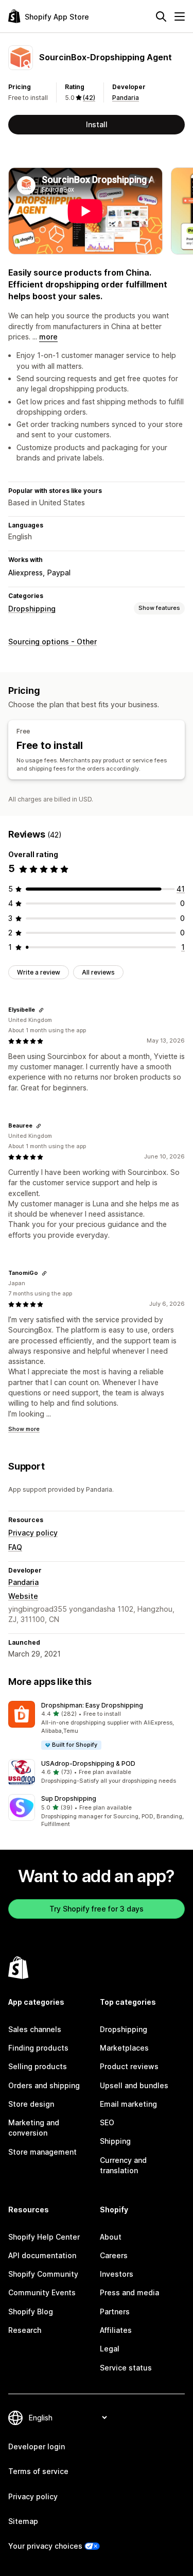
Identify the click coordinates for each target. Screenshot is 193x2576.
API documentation (42, 2255)
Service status (126, 2368)
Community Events (42, 2292)
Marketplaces (124, 2048)
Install (97, 124)
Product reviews (129, 2066)
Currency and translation (123, 2165)
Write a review (39, 972)
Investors (117, 2274)
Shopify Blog (31, 2311)
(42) (89, 98)
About (111, 2237)
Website (23, 1596)
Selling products (38, 2066)
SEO (107, 2122)
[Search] (161, 16)
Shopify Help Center (44, 2237)
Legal (110, 2349)
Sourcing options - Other (52, 642)
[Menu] (180, 16)
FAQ (15, 1547)
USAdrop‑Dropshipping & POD (88, 1763)
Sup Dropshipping (69, 1798)
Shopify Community (43, 2274)
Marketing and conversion (34, 2128)
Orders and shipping (44, 2085)
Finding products (38, 2048)
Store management (42, 2152)
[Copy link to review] (41, 1010)
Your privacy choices (45, 2546)
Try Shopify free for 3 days (97, 1909)
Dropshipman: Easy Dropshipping (92, 1705)
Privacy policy (33, 1533)
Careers (114, 2255)
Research (25, 2330)
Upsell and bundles (134, 2085)
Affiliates (116, 2330)
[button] (97, 1726)
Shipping (115, 2141)
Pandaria (126, 98)
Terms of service (38, 2471)
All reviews (98, 972)
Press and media (129, 2292)
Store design (31, 2104)
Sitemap (23, 2521)
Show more (24, 1429)
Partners (115, 2311)
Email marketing (128, 2104)
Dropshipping (32, 609)
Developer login (37, 2446)
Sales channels (35, 2029)
